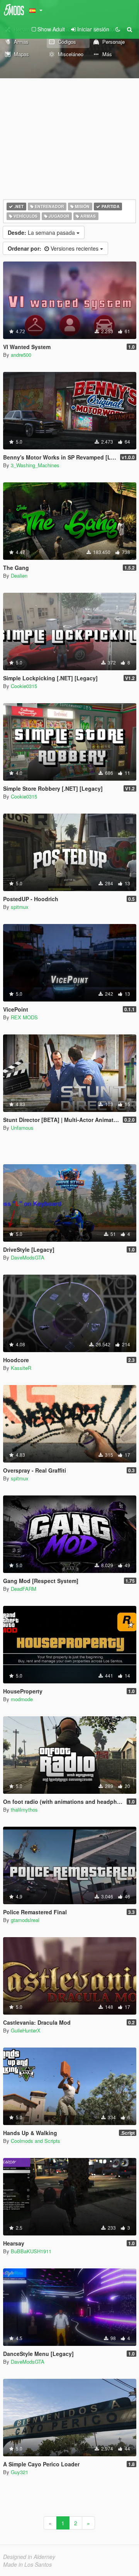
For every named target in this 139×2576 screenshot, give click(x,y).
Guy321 (19, 2472)
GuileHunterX (26, 2030)
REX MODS (24, 1017)
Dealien (19, 576)
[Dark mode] (118, 29)
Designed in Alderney (29, 2557)
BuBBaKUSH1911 (31, 2251)
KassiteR (21, 1368)
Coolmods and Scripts (36, 2141)
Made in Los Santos (27, 2564)
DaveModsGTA (28, 1257)
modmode (22, 1699)
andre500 (21, 355)
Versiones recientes (54, 248)
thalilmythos (24, 1809)
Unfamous (22, 1128)
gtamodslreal (25, 1920)
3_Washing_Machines (35, 465)
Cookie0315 (24, 686)
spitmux (20, 907)
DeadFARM (24, 1589)
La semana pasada (42, 232)
